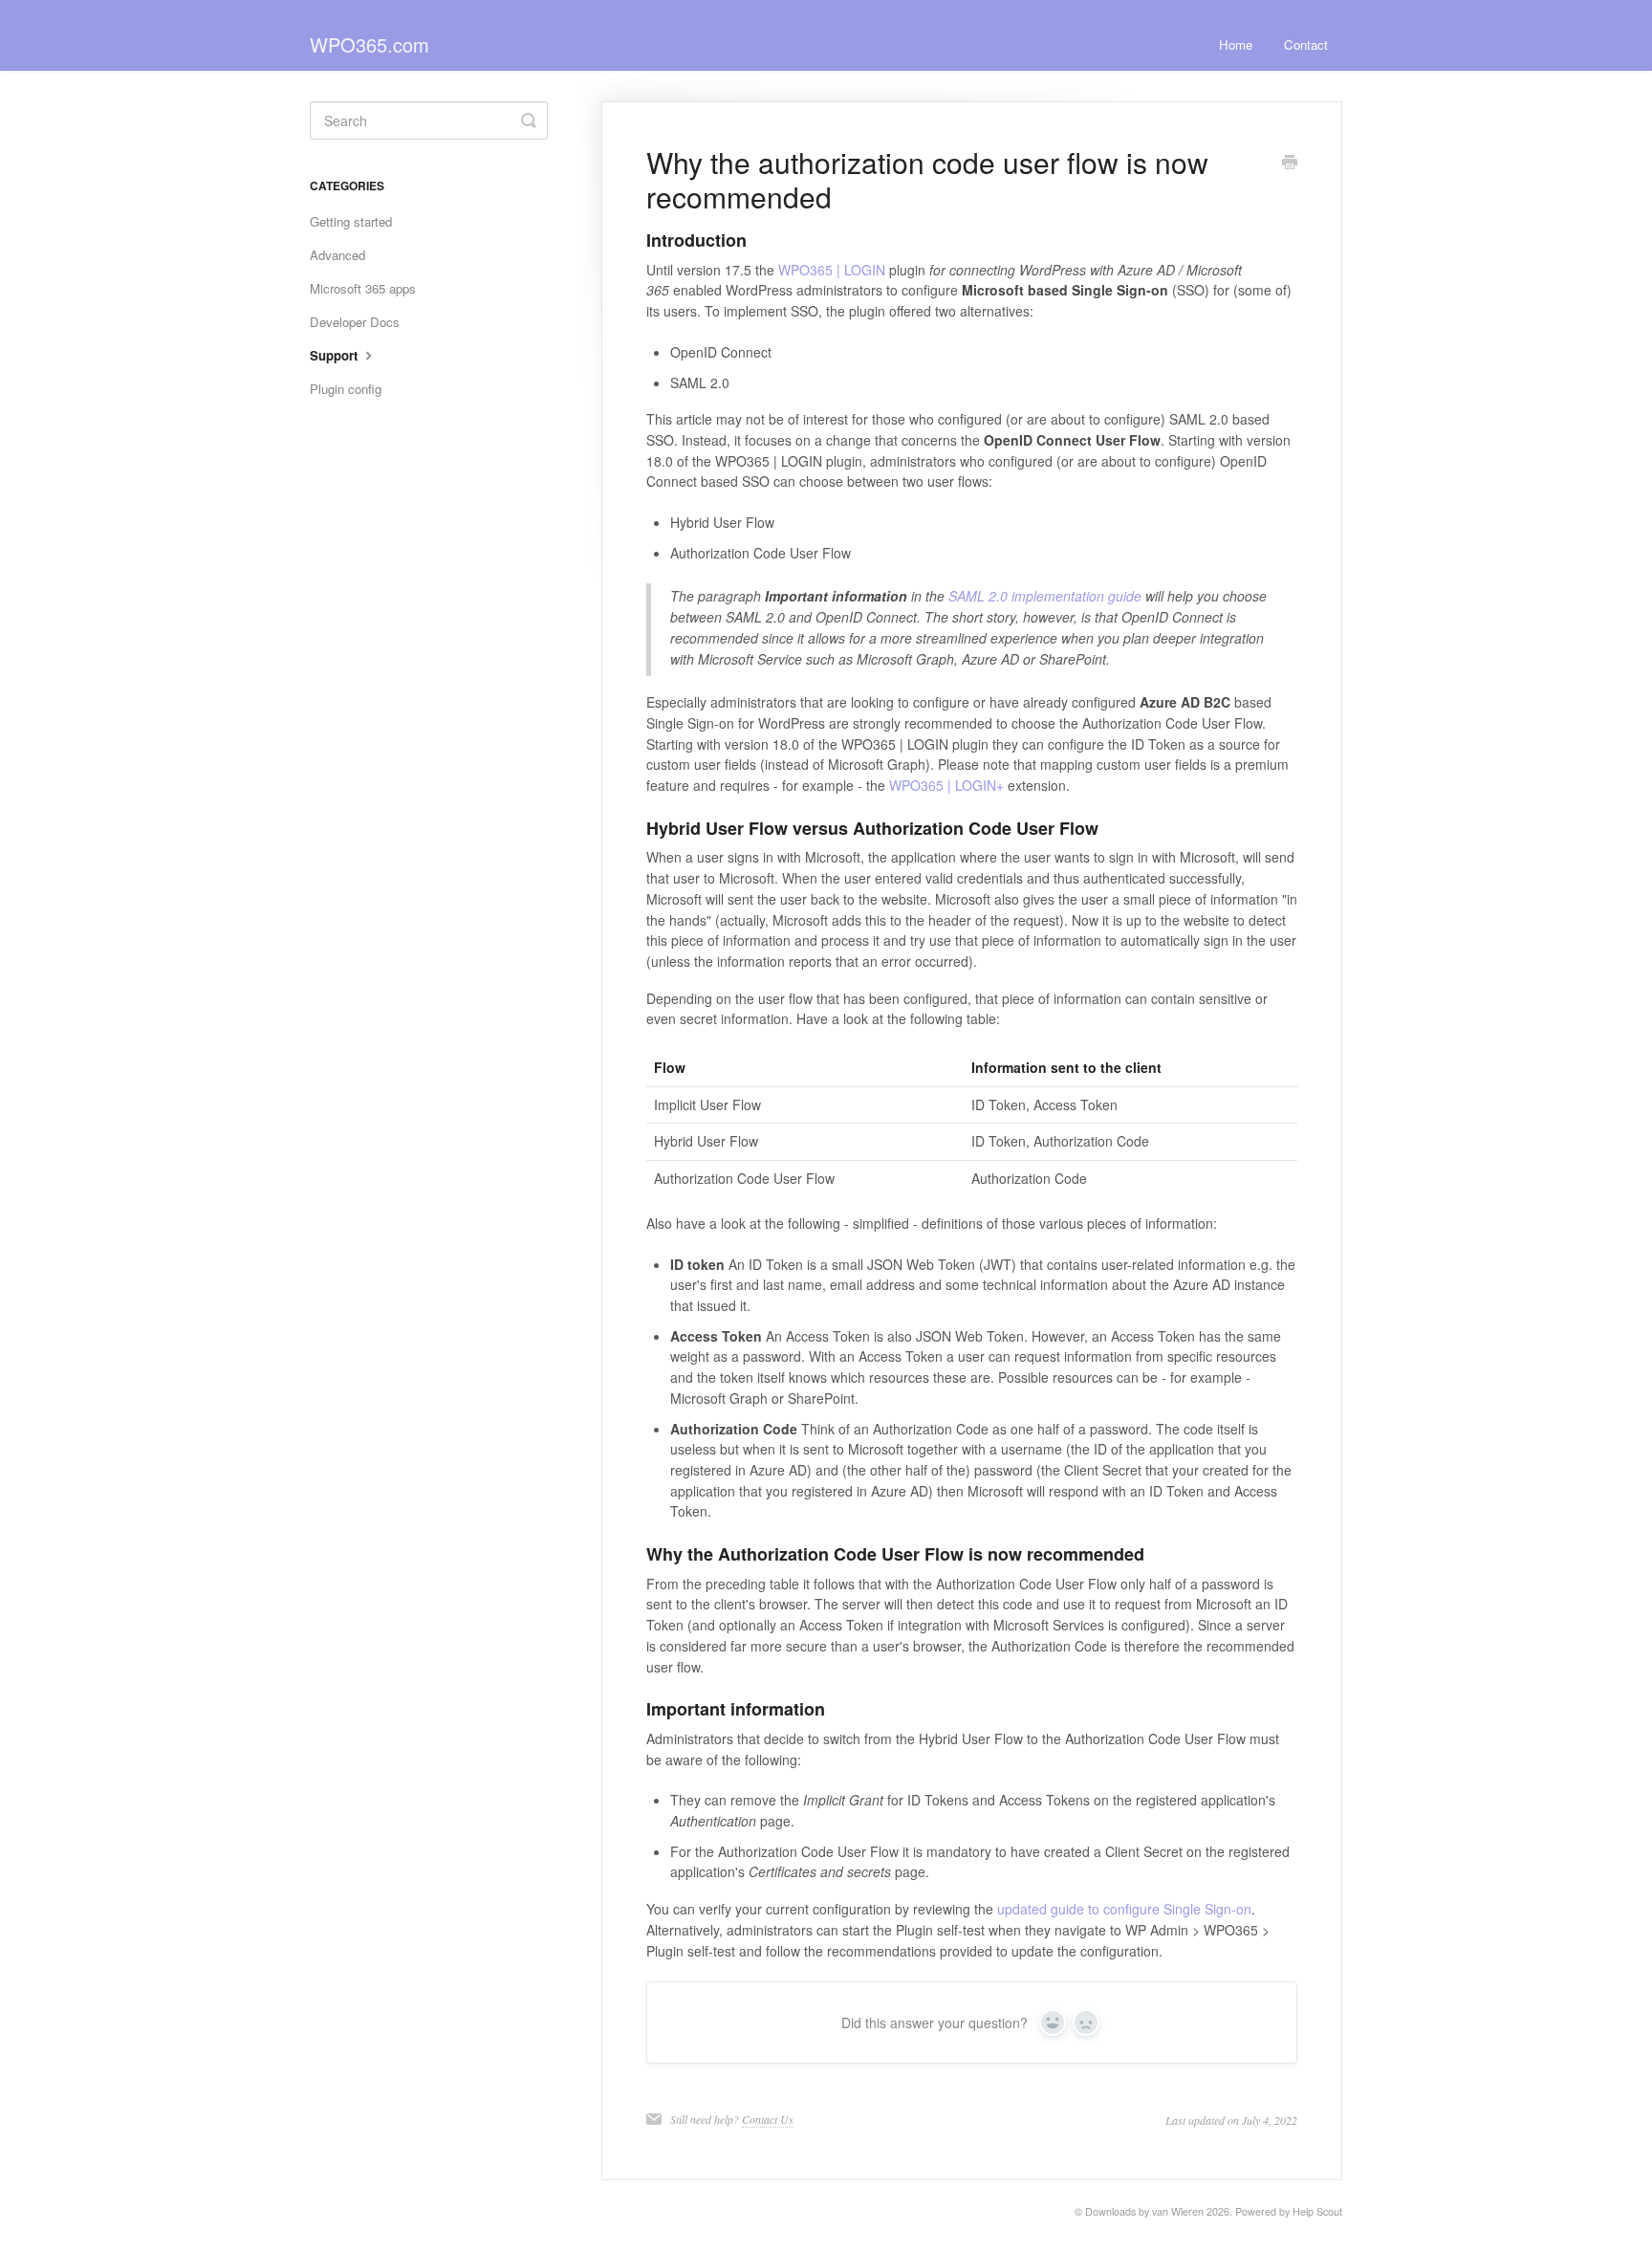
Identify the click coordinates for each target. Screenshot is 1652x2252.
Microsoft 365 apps (363, 288)
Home (1236, 44)
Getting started (351, 221)
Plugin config (346, 389)
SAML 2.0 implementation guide (1045, 596)
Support (336, 355)
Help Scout (1317, 2211)
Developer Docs (355, 322)
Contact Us (768, 2119)
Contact (1306, 44)
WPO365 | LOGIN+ (946, 785)
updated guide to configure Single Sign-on (1124, 1909)
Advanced (337, 255)
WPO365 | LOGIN (832, 270)
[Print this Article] (1290, 164)
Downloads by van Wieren (1144, 2211)
